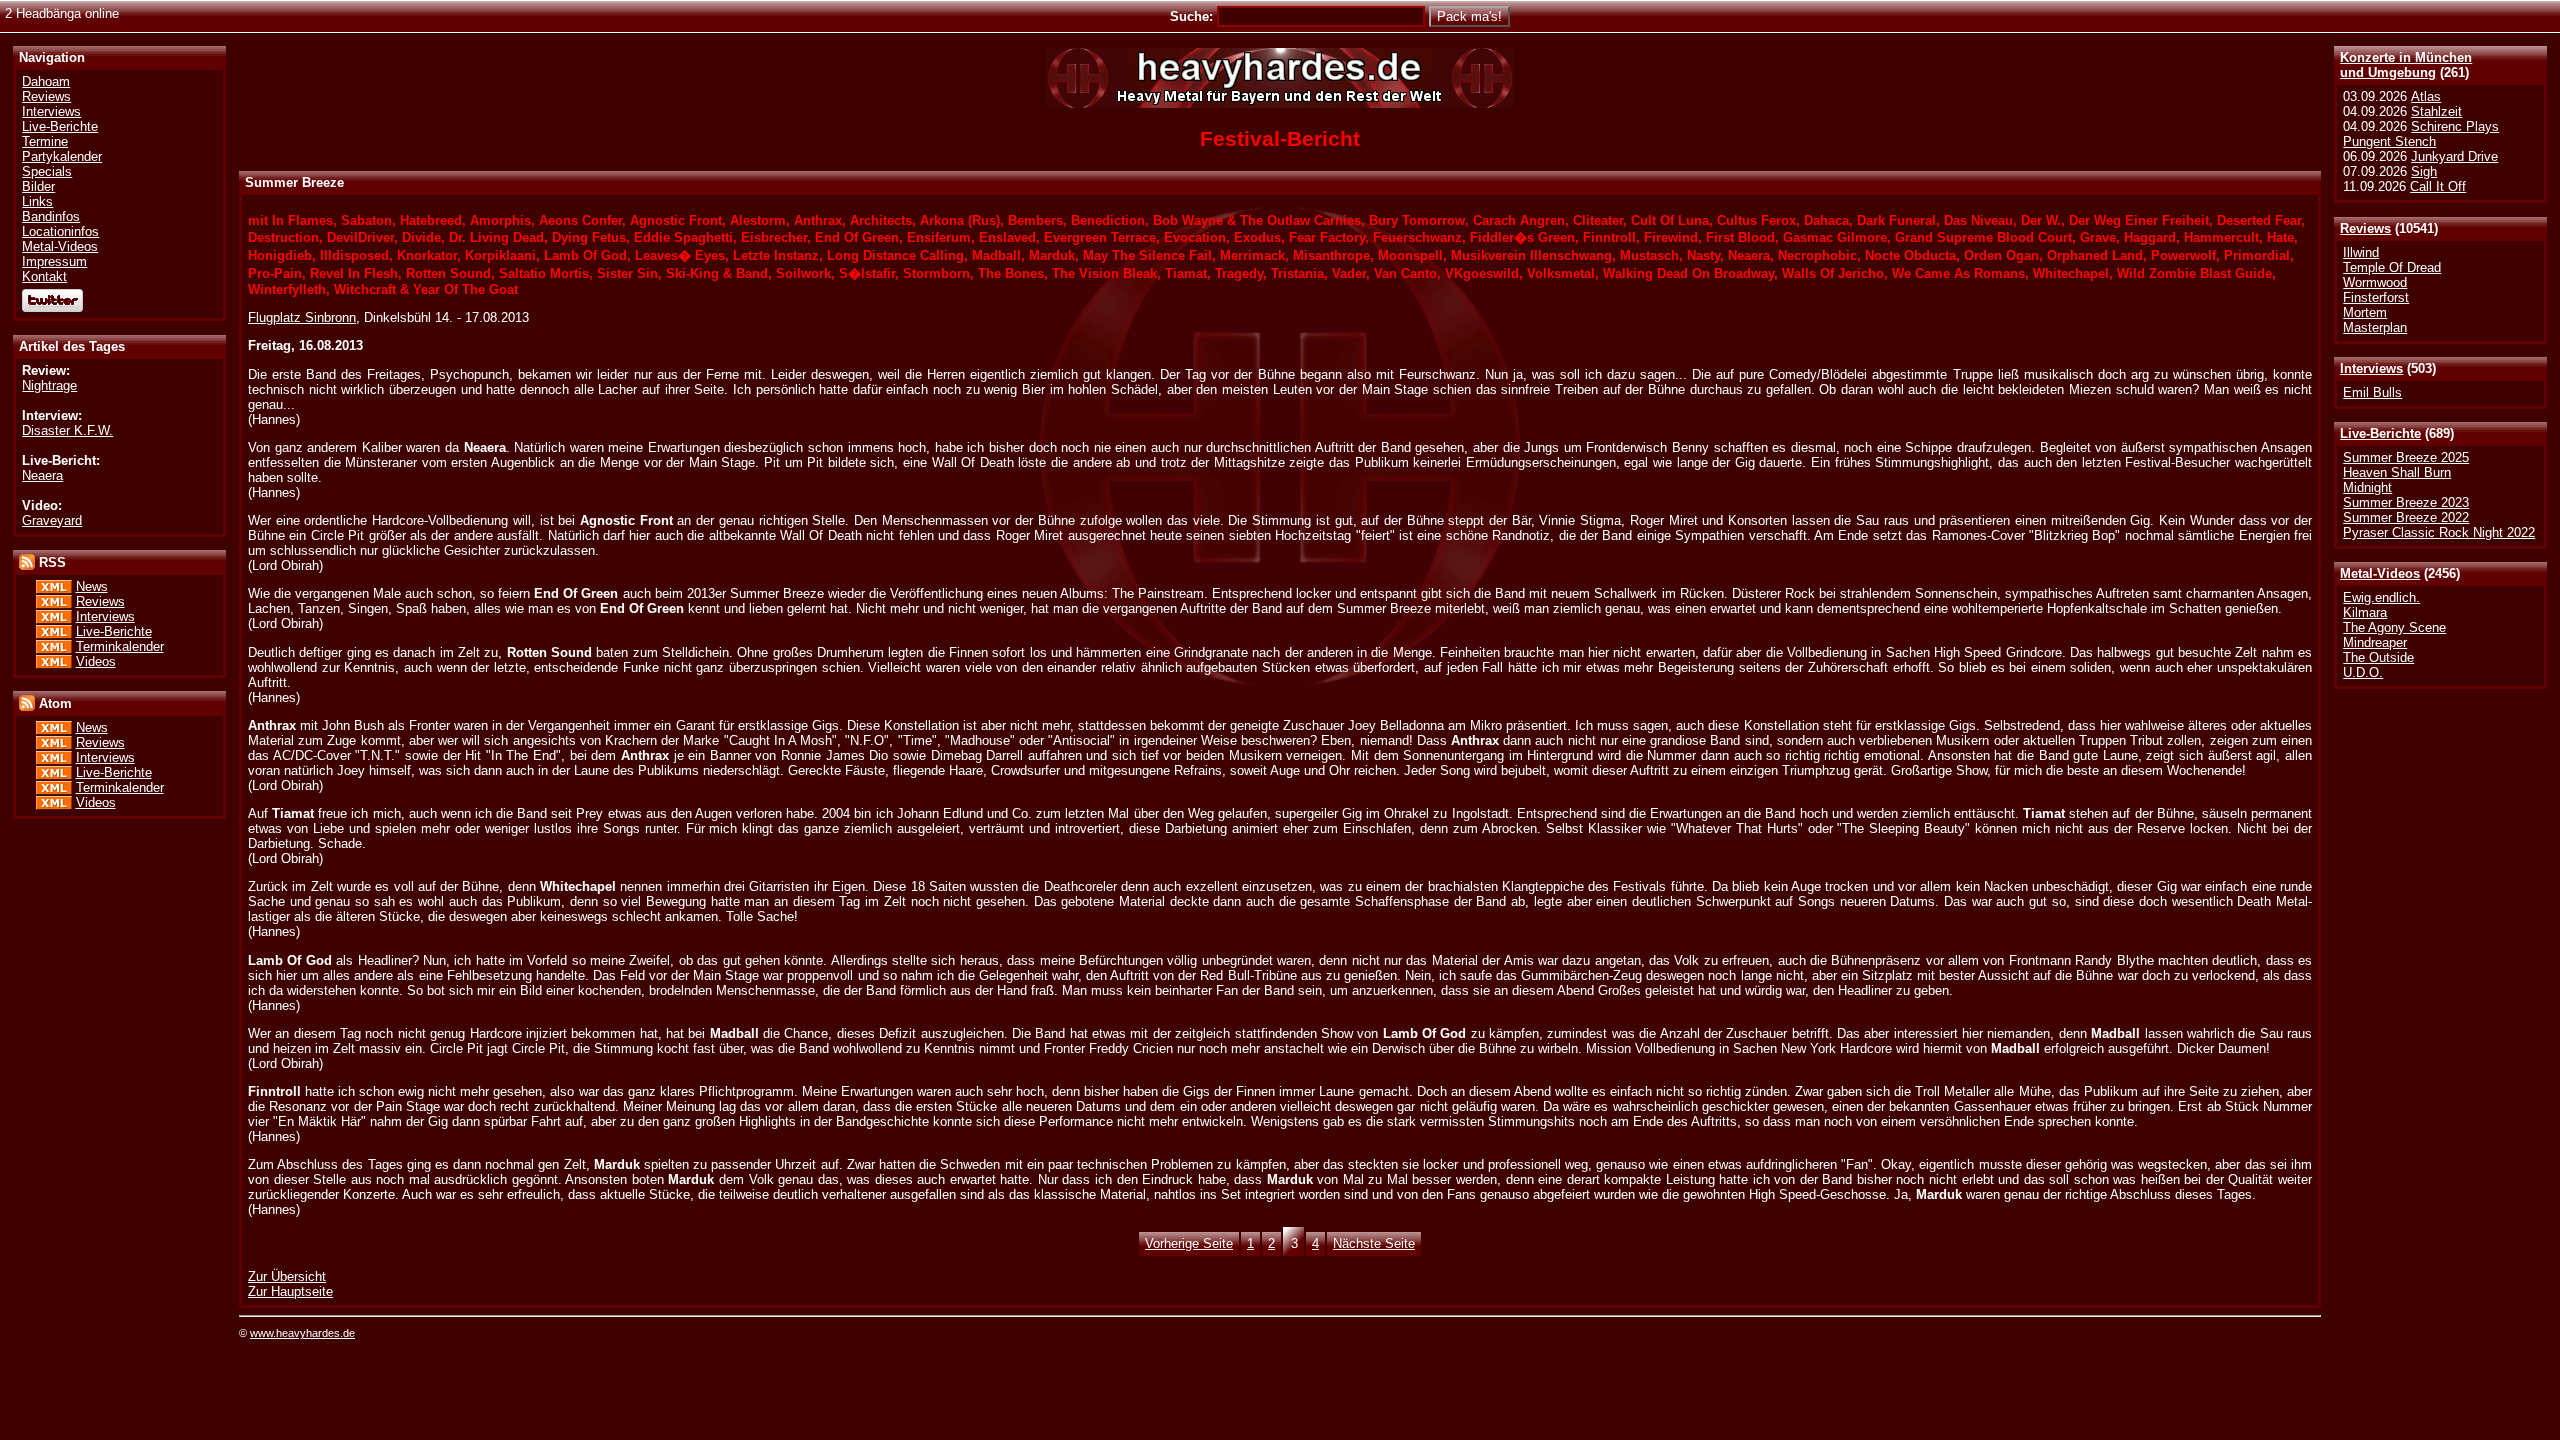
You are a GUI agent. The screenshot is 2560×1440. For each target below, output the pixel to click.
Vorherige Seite (1189, 1243)
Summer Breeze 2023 (2406, 502)
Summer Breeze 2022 (2406, 517)
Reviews (2365, 228)
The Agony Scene (2394, 627)
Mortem (2365, 312)
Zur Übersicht (287, 1276)
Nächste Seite (1374, 1243)
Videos (96, 661)
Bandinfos (51, 216)
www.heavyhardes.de (302, 1333)
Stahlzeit (2436, 111)
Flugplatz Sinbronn (302, 317)
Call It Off (2438, 186)
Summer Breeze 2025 (2406, 457)
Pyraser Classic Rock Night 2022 (2439, 532)
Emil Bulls (2372, 392)
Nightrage (49, 385)
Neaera (42, 475)
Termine (45, 141)
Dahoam (46, 81)
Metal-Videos (2380, 573)
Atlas (2426, 96)
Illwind (2361, 252)
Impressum (54, 261)
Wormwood (2375, 282)
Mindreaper (2375, 642)
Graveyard (52, 520)
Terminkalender (120, 646)
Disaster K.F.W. (67, 430)
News (92, 586)
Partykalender (62, 156)
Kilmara (2365, 612)
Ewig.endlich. (2381, 597)
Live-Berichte (2380, 433)
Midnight (2367, 487)
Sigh (2424, 171)
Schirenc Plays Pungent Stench (2421, 134)
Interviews (2371, 368)
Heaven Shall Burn (2397, 472)
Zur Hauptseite (290, 1291)
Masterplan (2375, 327)
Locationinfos (60, 231)
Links (37, 201)
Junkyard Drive (2454, 156)
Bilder (38, 186)
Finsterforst (2376, 297)
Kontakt (44, 276)
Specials (47, 171)
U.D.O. (2363, 672)
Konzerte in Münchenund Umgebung (2406, 65)
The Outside (2378, 657)
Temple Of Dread (2392, 267)
